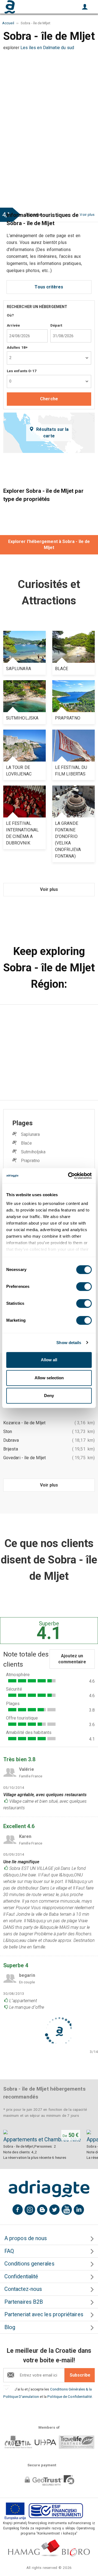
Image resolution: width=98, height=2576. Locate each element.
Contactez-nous (23, 2289)
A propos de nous (26, 2238)
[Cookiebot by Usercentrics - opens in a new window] (69, 1176)
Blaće (26, 1143)
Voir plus (49, 889)
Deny (49, 1396)
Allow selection (49, 1378)
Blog (10, 2327)
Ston (8, 1432)
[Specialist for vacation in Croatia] (49, 2189)
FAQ (9, 2251)
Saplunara (30, 1134)
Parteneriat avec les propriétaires (44, 2314)
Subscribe (80, 2375)
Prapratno (30, 1161)
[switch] (84, 1286)
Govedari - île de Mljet (24, 1458)
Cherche (49, 399)
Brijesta (11, 1449)
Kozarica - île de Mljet (24, 1423)
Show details (69, 1343)
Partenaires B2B (24, 2302)
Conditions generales (29, 2264)
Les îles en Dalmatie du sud (47, 48)
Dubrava (11, 1440)
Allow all (49, 1360)
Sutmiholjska (33, 1152)
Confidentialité (21, 2277)
